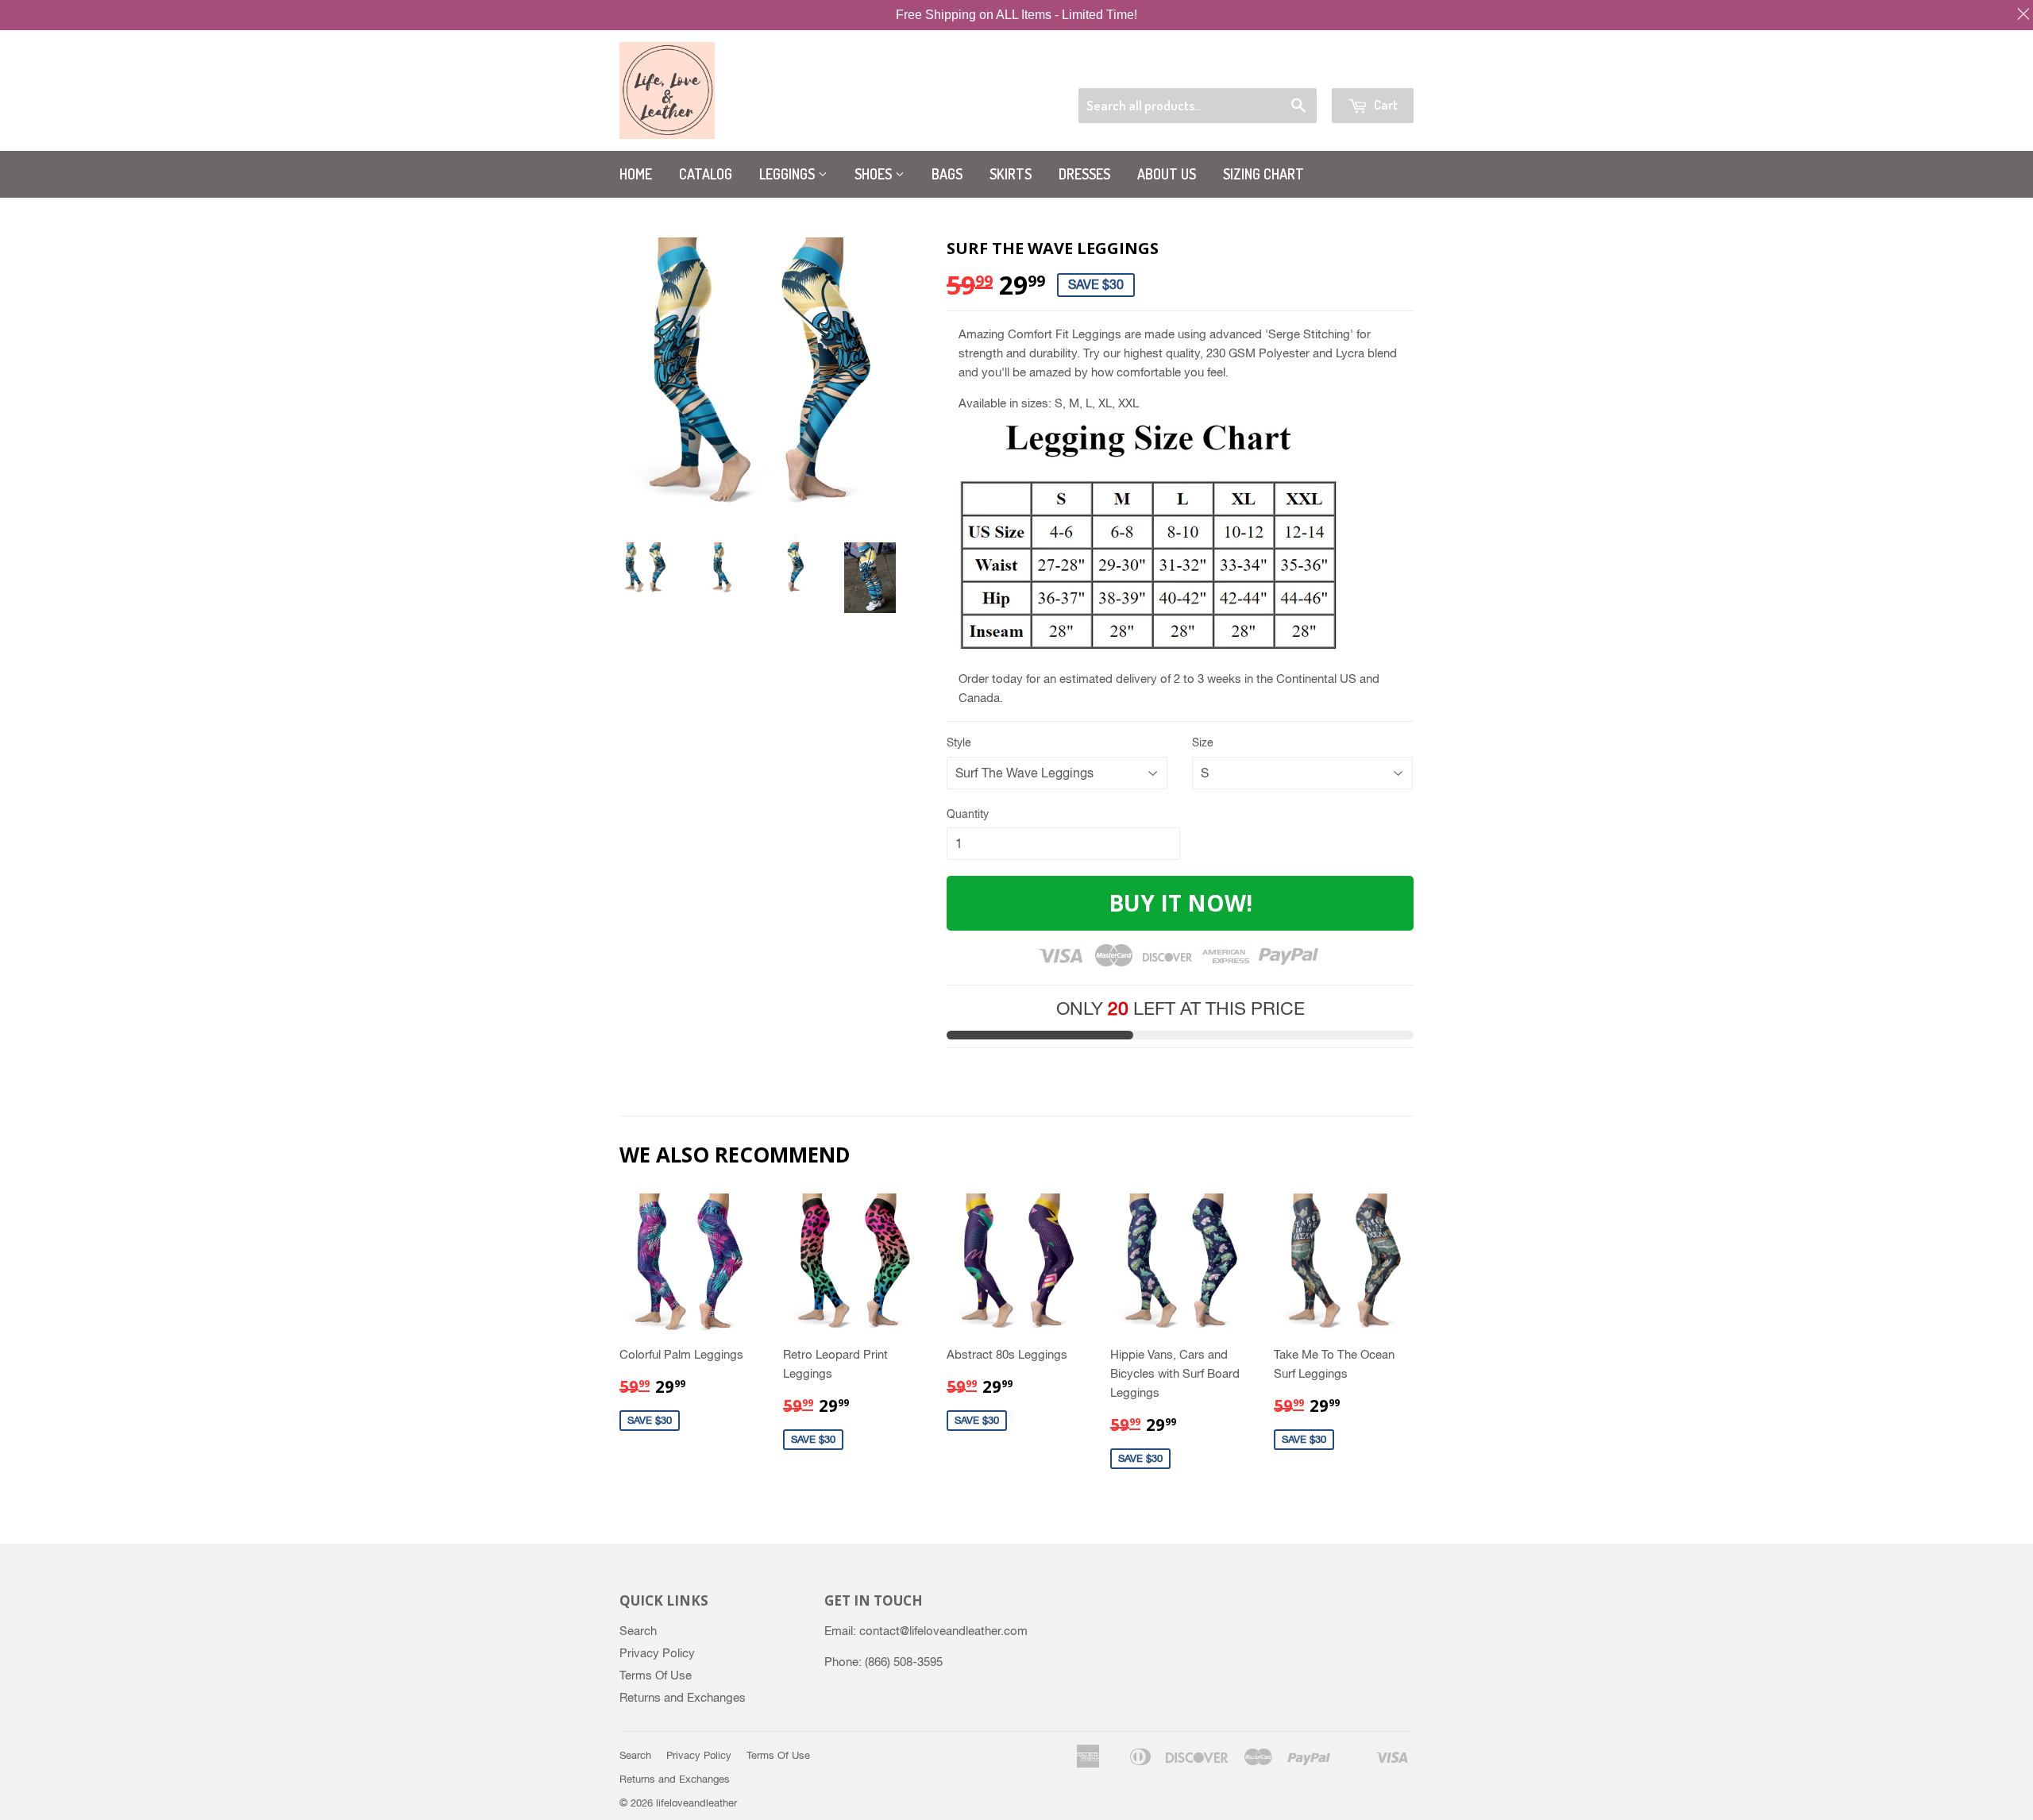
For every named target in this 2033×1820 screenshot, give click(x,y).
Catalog (706, 174)
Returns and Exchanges (683, 1697)
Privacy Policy (657, 1653)
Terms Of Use (656, 1675)
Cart (1385, 104)
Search (638, 1631)
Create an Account (1371, 68)
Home (636, 174)
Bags (947, 174)
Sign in (1290, 68)
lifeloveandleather (696, 1803)
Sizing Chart (1263, 174)
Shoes (875, 174)
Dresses (1084, 174)
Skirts (1011, 174)
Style (959, 742)
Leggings (789, 174)
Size (1203, 742)
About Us (1167, 174)
